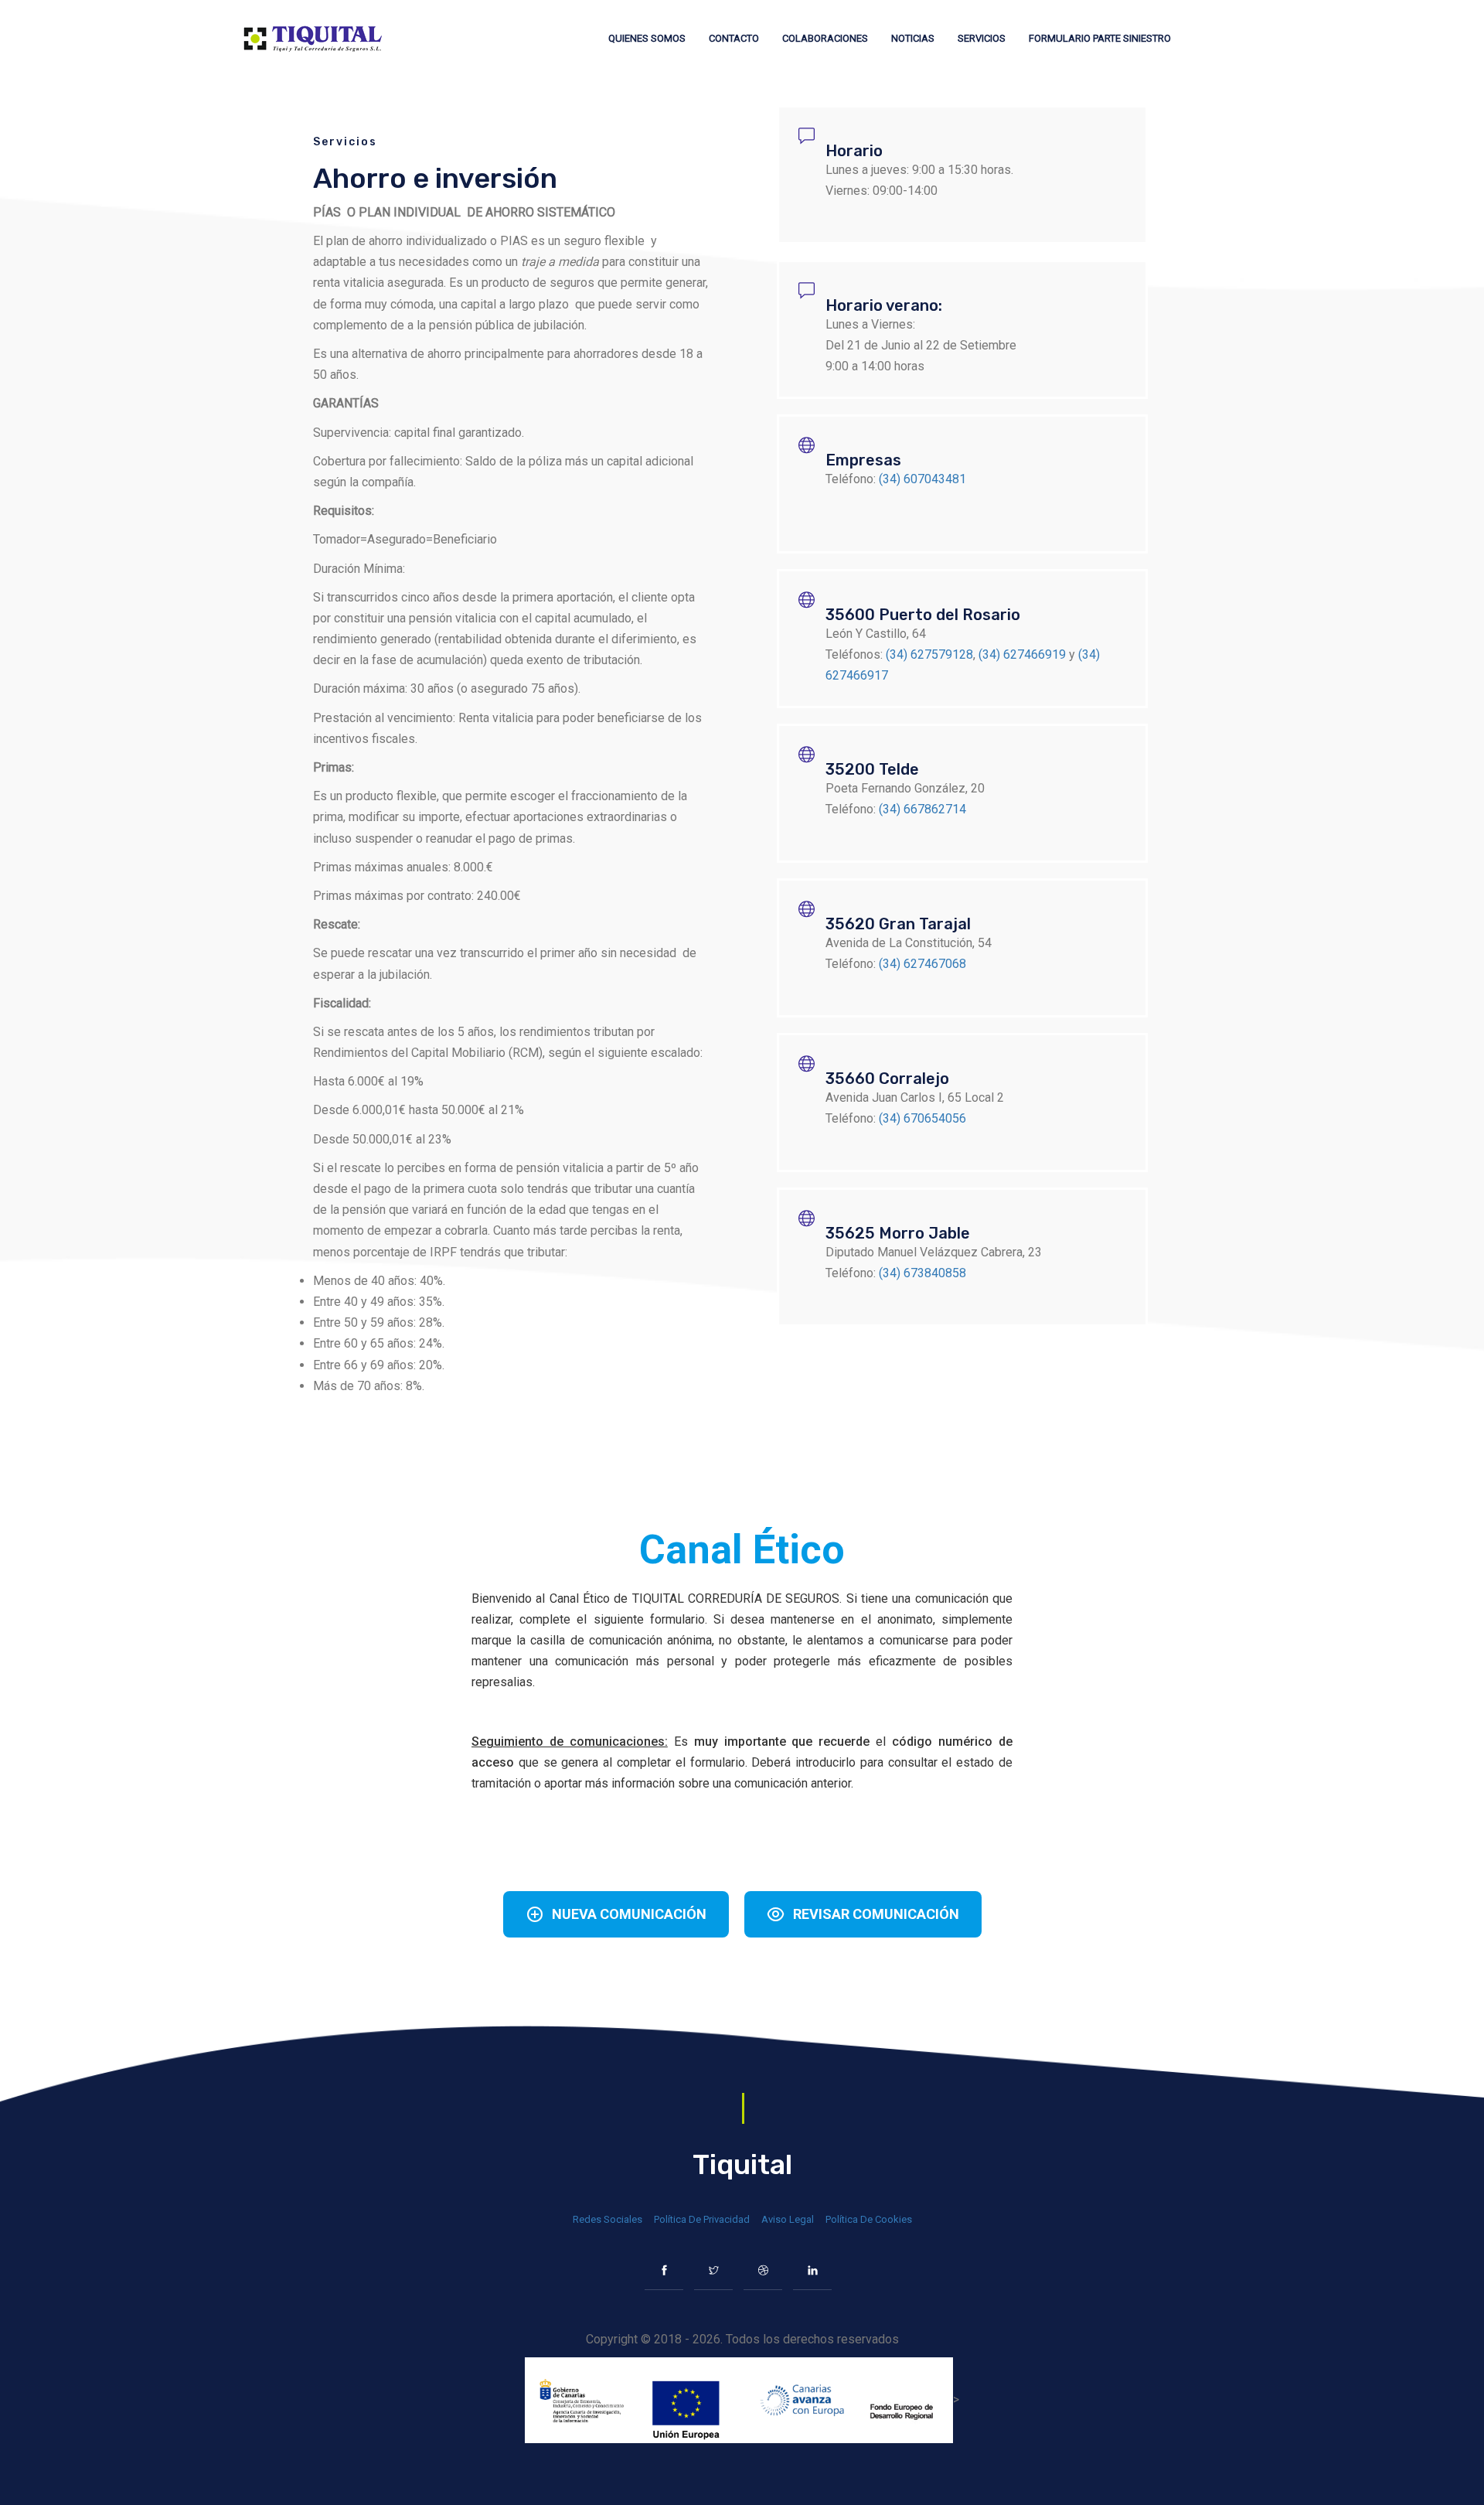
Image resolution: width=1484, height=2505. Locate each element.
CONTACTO (734, 38)
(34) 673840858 (922, 1273)
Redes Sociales (608, 2219)
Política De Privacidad (702, 2219)
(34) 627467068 (922, 964)
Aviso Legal (788, 2219)
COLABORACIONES (825, 38)
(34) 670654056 (922, 1118)
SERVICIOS (982, 38)
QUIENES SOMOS (647, 38)
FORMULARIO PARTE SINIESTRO (1100, 38)
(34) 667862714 (922, 809)
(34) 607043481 (922, 479)
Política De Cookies (869, 2219)
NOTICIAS (913, 38)
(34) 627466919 (1022, 654)
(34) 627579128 (929, 654)
